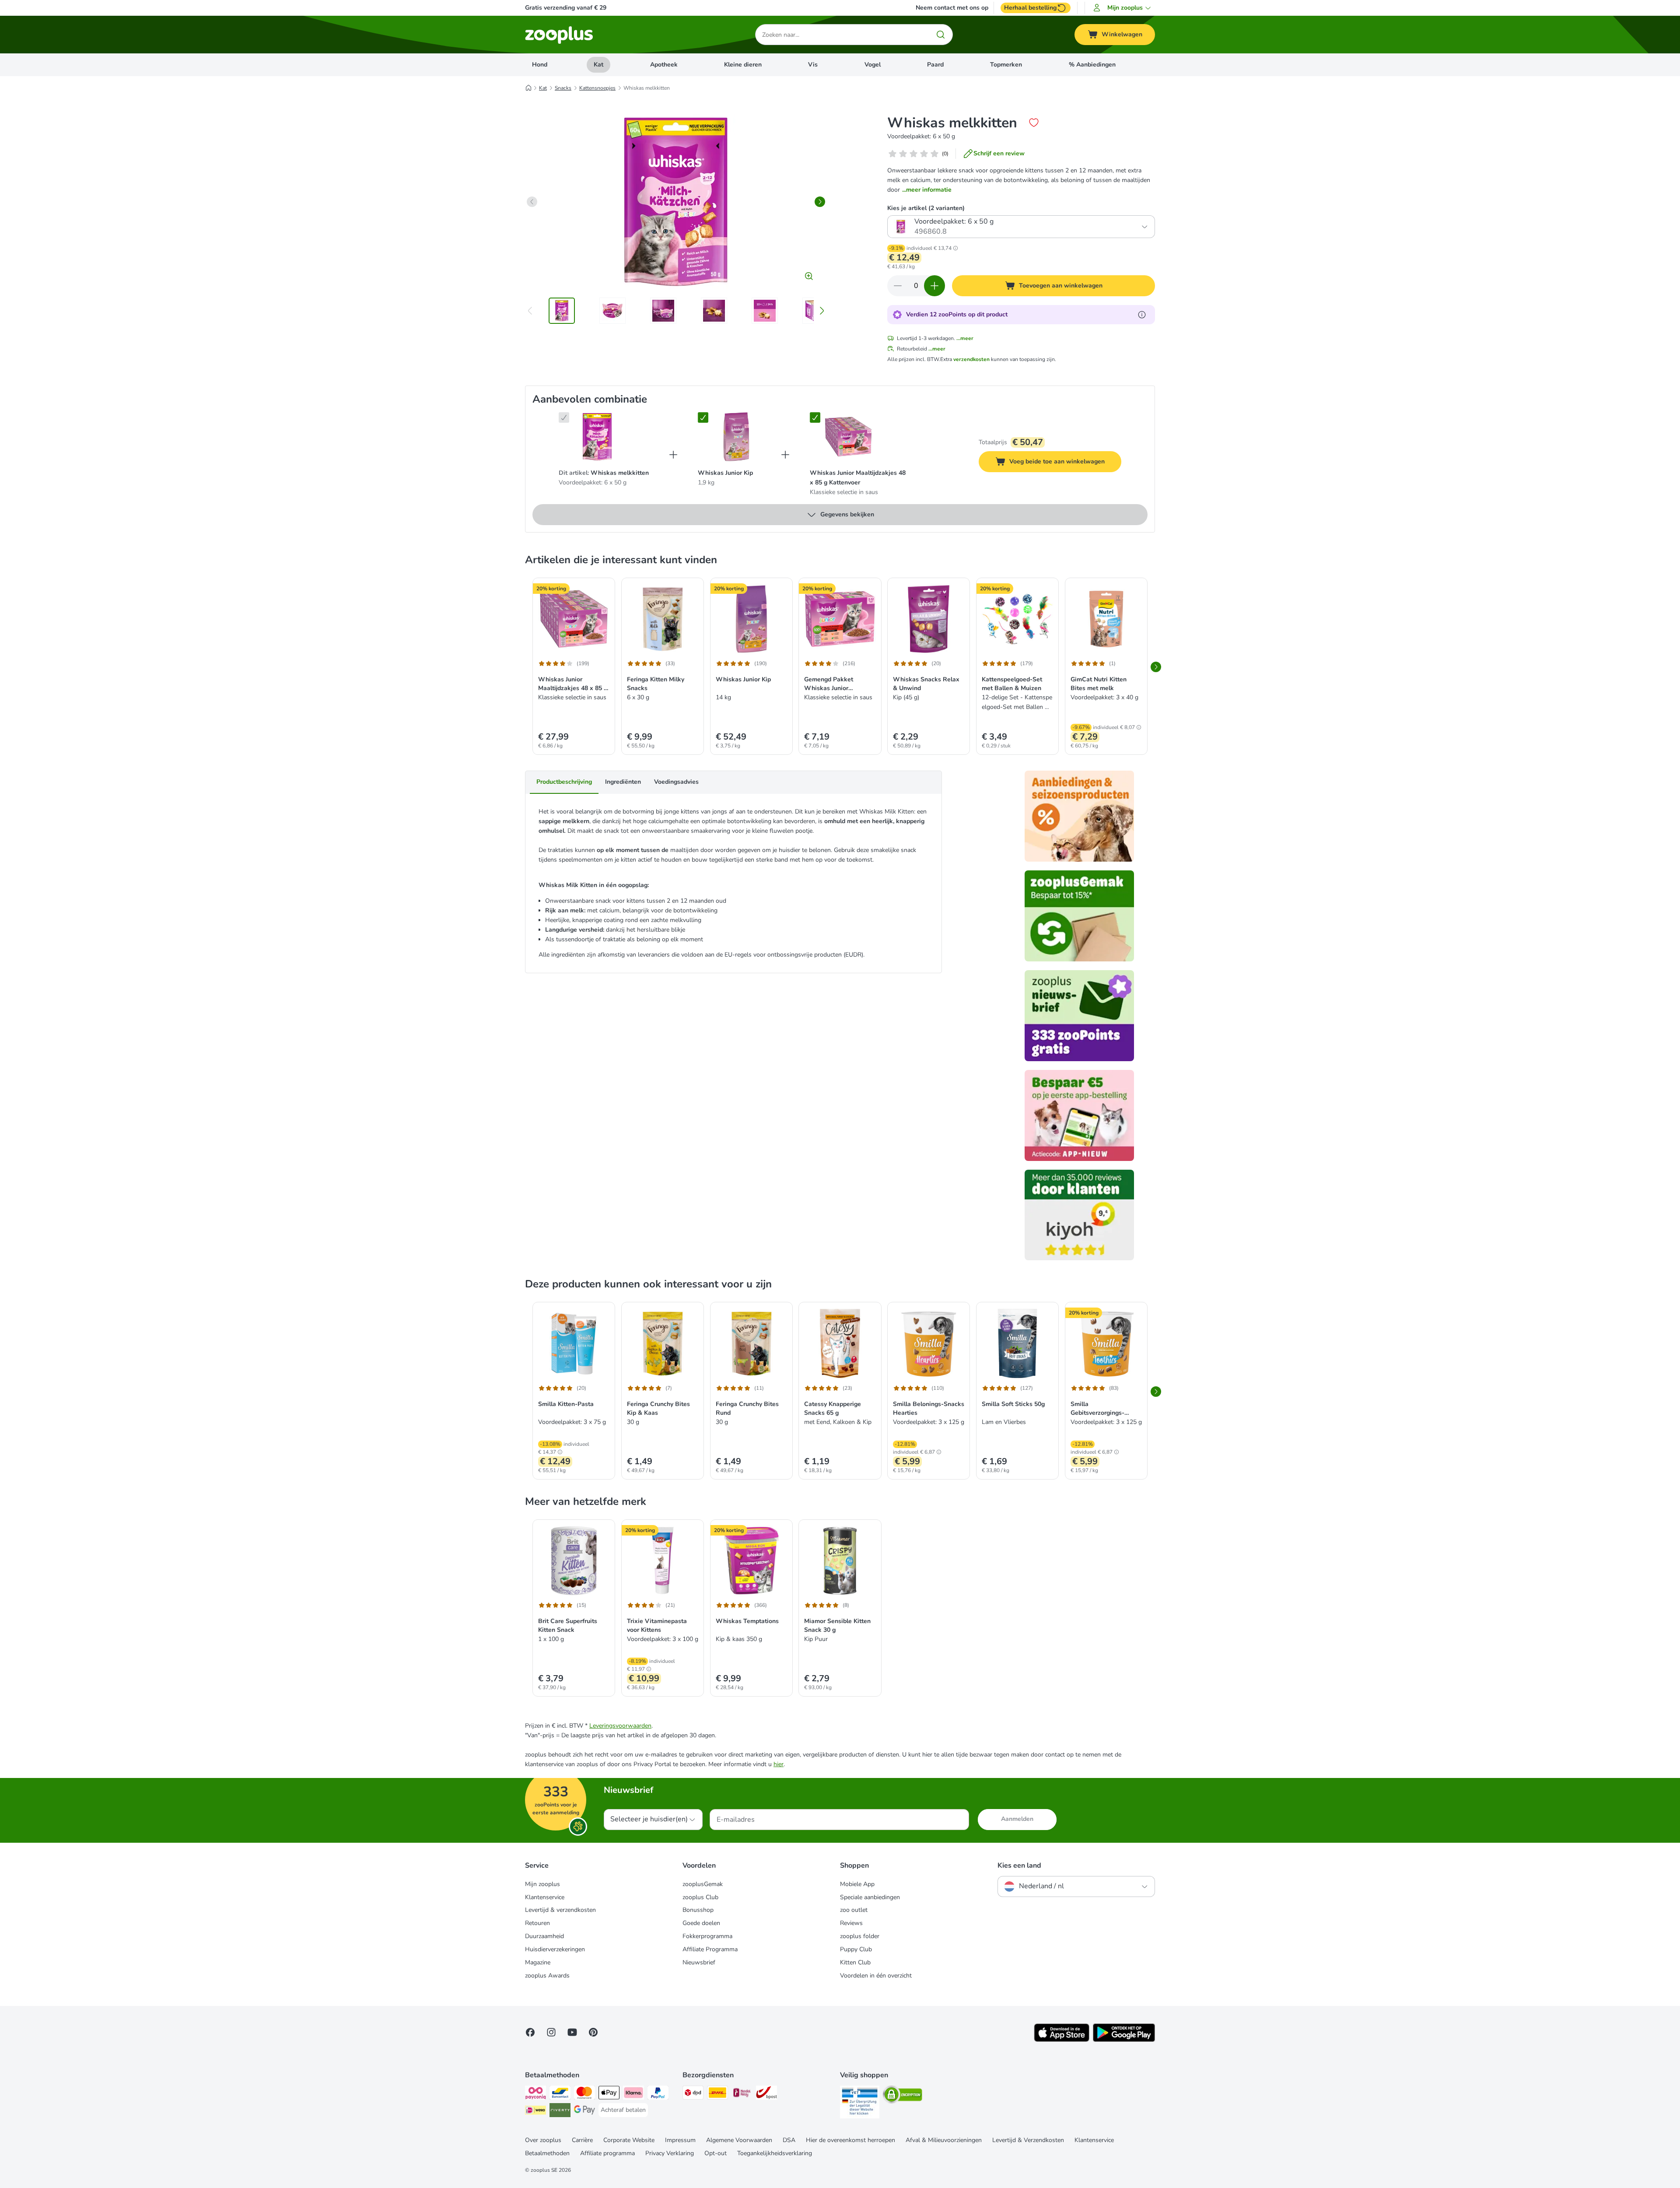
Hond (540, 65)
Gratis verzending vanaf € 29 (566, 8)
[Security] (860, 2104)
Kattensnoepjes (597, 88)
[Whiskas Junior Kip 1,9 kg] (736, 437)
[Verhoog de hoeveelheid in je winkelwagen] (934, 286)
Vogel (873, 65)
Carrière (582, 2140)
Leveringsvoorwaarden (620, 1726)
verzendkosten (971, 359)
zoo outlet (854, 1910)
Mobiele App (857, 1884)
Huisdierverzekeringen (555, 1949)
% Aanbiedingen (1092, 65)
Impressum (680, 2140)
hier (779, 1764)
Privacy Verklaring (670, 2153)
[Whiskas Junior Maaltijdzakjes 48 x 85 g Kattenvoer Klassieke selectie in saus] (848, 437)
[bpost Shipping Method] (766, 2094)
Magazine (538, 1962)
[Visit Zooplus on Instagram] (551, 2032)
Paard (935, 65)
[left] (532, 202)
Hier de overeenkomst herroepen (850, 2140)
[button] (1123, 8)
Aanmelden (1017, 1819)
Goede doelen (701, 1923)
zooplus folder (860, 1936)
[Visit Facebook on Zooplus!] (530, 2032)
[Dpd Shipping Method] (693, 2094)
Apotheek (664, 65)
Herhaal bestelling (1030, 8)
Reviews (851, 1923)
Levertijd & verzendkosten (560, 1910)
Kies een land (1019, 1865)
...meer (965, 338)
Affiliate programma (607, 2153)
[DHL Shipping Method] (717, 2094)
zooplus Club (700, 1897)
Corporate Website (629, 2140)
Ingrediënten (623, 782)
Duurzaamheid (544, 1936)
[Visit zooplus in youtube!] (572, 2032)
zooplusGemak (703, 1884)
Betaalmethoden (547, 2153)
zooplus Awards (547, 1976)
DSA (789, 2140)
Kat (598, 65)
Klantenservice (545, 1897)
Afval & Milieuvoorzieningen (944, 2140)
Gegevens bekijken (847, 514)
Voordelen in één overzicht (876, 1976)
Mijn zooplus (542, 1884)
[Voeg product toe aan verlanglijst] (1034, 123)
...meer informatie (927, 190)
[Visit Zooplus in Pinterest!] (593, 2032)
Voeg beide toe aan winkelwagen (1065, 463)
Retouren (537, 1923)
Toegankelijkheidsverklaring (775, 2153)
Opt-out (716, 2153)
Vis (813, 65)
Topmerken (1006, 65)
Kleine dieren (743, 65)
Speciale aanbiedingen (870, 1897)
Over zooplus (543, 2140)
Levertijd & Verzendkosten (1028, 2140)
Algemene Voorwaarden (739, 2140)
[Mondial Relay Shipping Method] (742, 2094)
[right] (820, 202)
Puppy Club (856, 1949)
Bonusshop (698, 1910)
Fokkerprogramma (707, 1936)
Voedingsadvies (676, 782)
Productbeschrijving (564, 782)
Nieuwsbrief (699, 1962)
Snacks (563, 88)
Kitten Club (855, 1962)
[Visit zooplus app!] (1062, 2040)
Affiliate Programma (710, 1949)
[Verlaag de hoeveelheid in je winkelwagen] (898, 286)
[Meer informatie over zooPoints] (1142, 315)
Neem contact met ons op (952, 8)
